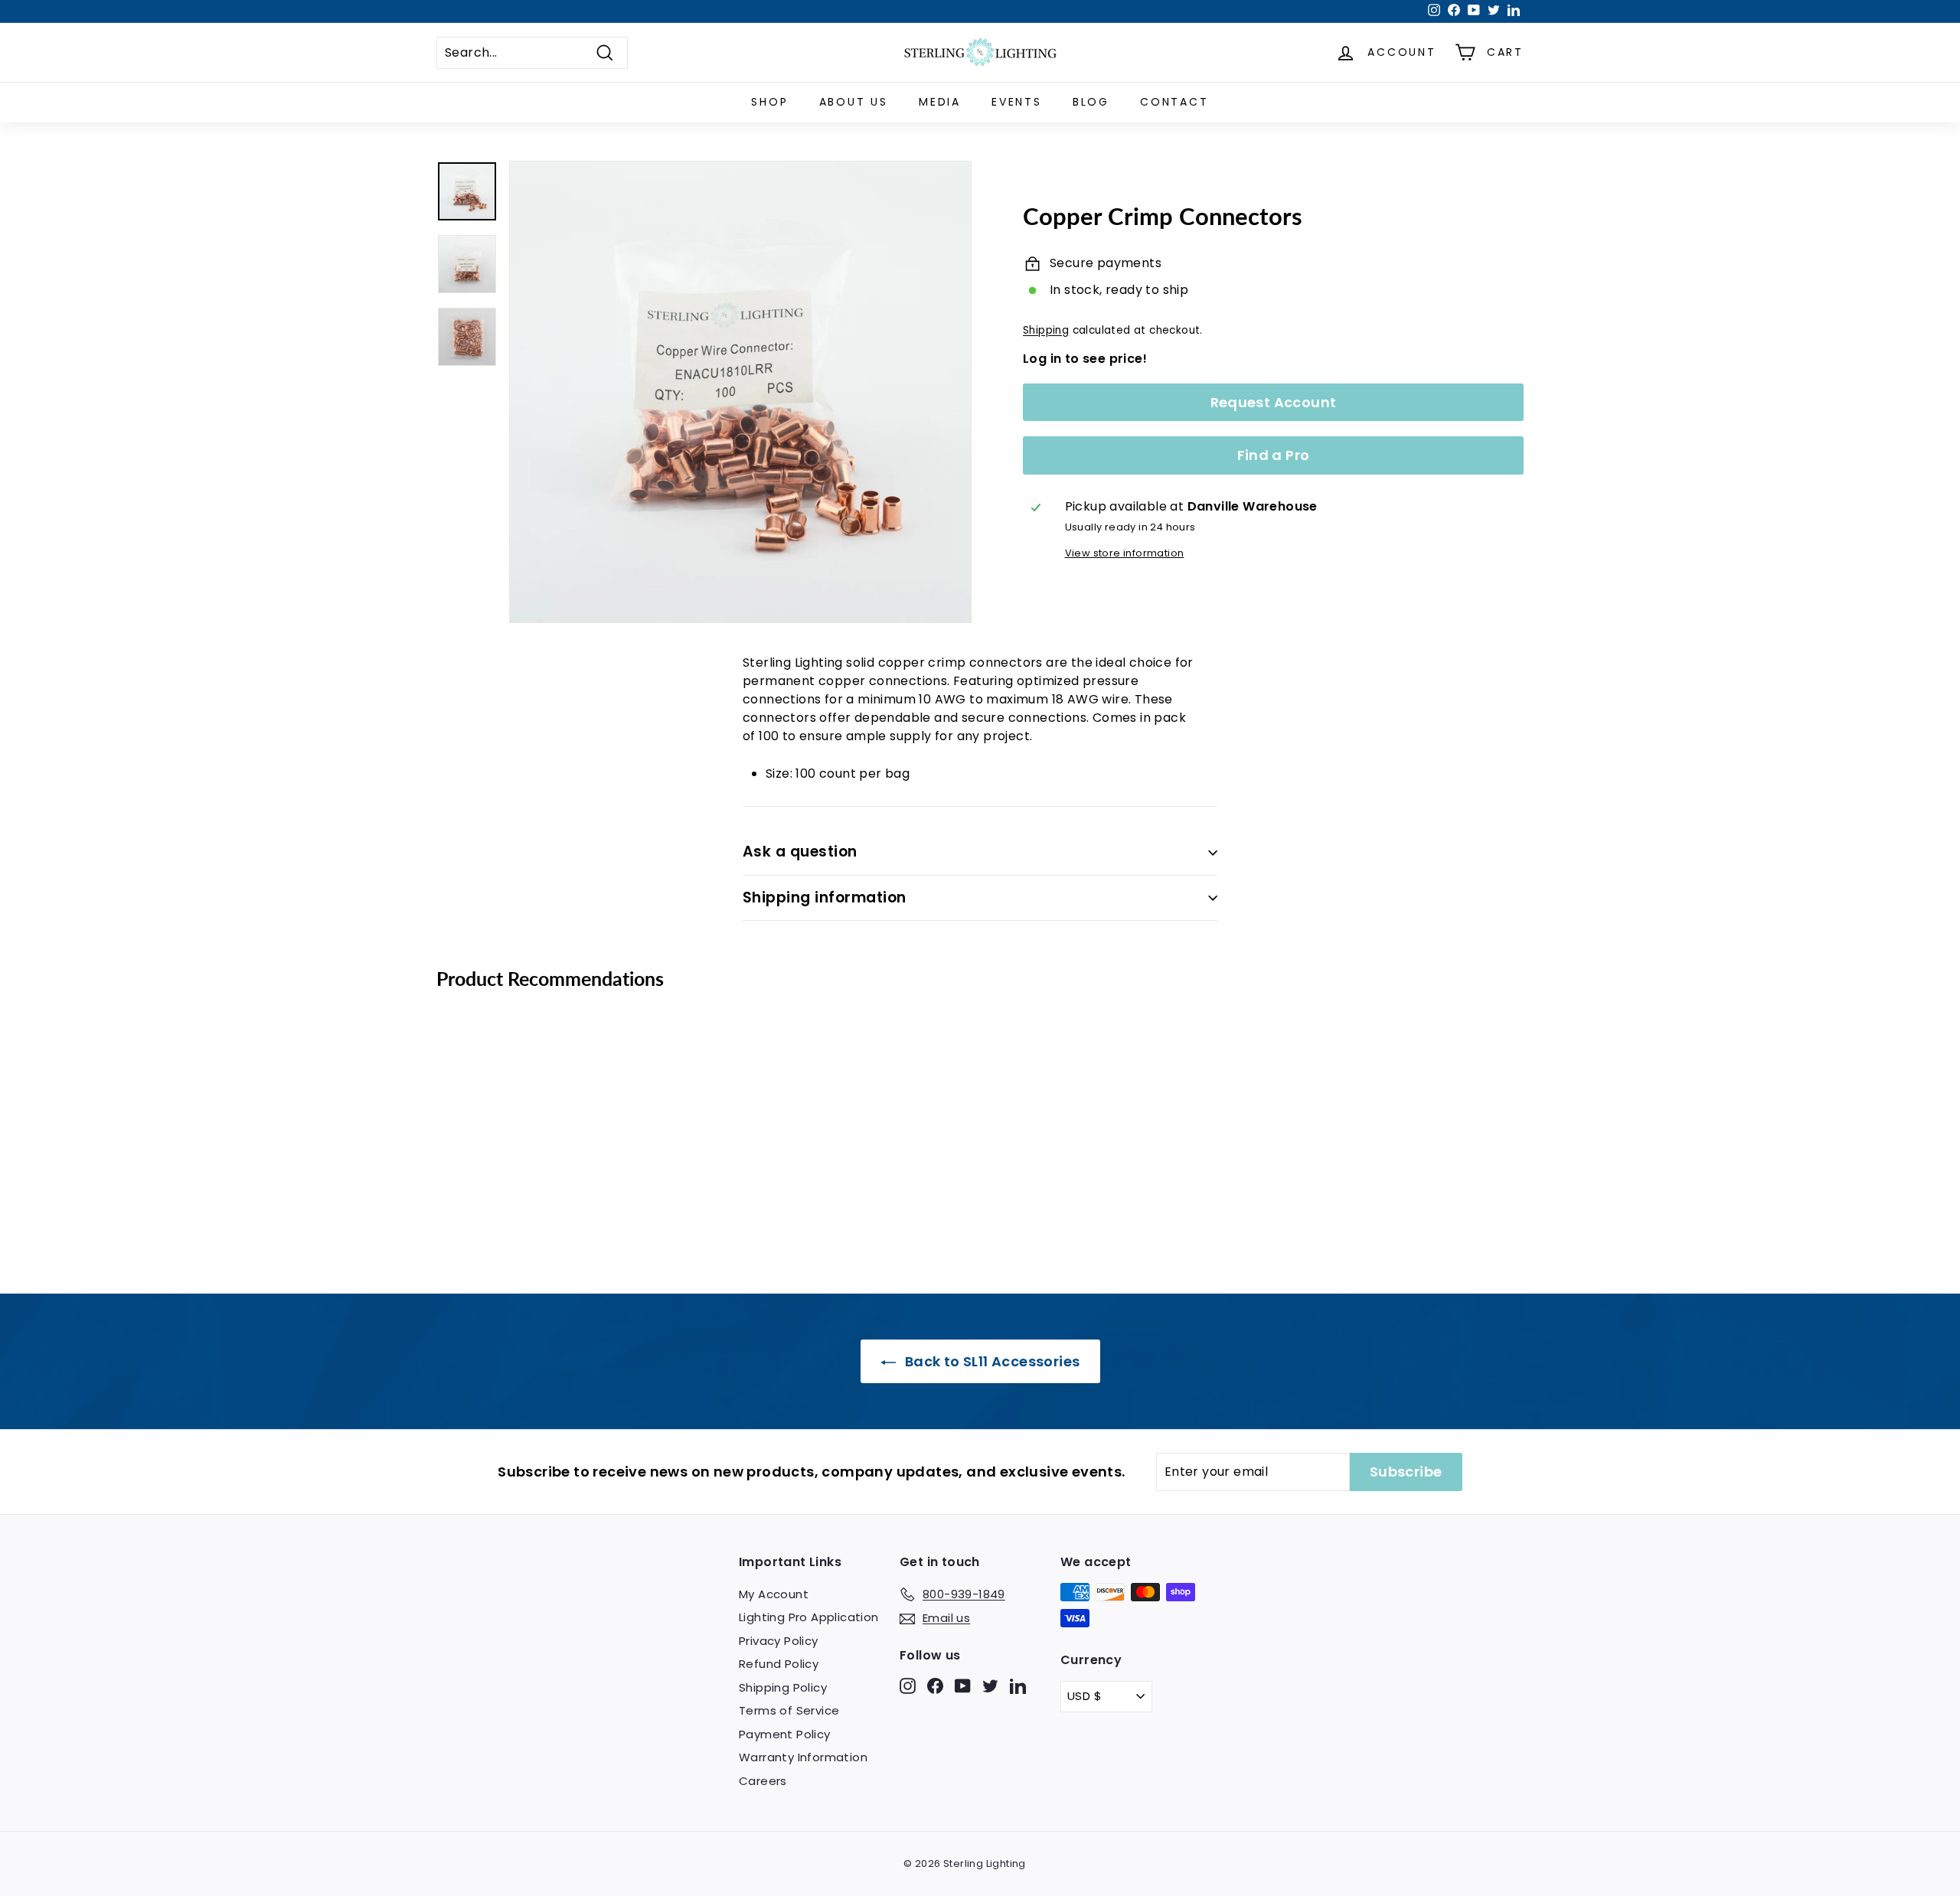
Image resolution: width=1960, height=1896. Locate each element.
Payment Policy (785, 1734)
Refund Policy (779, 1664)
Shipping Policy (783, 1687)
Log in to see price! (1085, 359)
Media (940, 102)
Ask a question (800, 852)
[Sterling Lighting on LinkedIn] (1018, 1685)
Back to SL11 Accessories (991, 1361)
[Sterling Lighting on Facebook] (935, 1685)
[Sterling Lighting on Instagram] (908, 1685)
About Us (854, 102)
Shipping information (825, 897)
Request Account (1274, 402)
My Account (774, 1594)
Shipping (1046, 330)
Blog (1091, 102)
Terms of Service (789, 1710)
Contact (1174, 102)
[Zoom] (740, 392)
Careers (763, 1781)
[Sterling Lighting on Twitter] (990, 1685)
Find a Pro (1274, 456)
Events (1017, 102)
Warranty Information (803, 1757)
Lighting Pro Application (809, 1617)
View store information (1125, 554)
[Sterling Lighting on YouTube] (963, 1685)
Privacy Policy (779, 1641)
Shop (769, 102)
